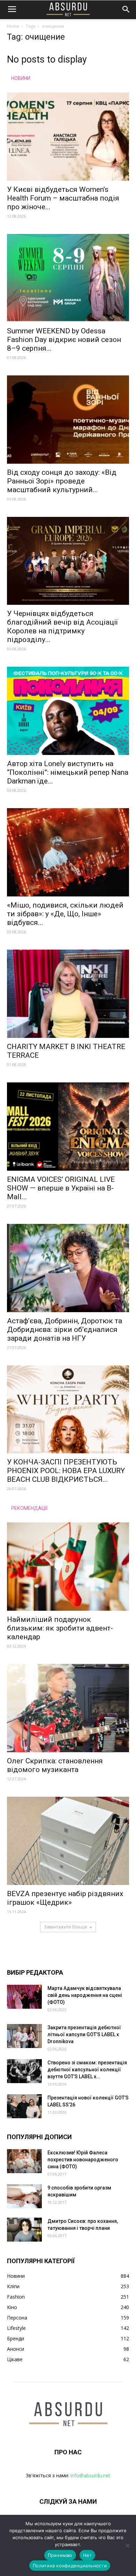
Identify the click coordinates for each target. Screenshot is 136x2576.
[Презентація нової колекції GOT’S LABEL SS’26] (24, 2106)
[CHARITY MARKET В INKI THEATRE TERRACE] (68, 994)
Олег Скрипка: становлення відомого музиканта (55, 1765)
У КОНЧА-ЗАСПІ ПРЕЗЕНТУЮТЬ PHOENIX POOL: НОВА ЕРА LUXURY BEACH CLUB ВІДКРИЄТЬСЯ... (66, 1471)
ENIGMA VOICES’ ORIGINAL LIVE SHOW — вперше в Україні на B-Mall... (61, 1188)
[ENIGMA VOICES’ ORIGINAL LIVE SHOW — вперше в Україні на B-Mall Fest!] (68, 1127)
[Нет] (127, 2545)
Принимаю (60, 2555)
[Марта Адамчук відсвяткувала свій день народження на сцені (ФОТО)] (24, 1997)
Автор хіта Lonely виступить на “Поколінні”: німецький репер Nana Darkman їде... (68, 772)
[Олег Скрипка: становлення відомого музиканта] (68, 1708)
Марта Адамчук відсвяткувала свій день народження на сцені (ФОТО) (85, 1995)
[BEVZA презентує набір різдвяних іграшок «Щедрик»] (68, 1841)
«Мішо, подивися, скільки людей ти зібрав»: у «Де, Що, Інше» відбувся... (65, 914)
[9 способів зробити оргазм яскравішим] (24, 2196)
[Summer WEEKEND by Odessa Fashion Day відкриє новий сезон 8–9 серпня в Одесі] (68, 278)
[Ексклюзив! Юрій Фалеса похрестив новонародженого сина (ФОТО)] (24, 2161)
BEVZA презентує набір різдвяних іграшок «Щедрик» (65, 1898)
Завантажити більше (66, 1927)
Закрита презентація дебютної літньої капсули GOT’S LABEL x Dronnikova (84, 2034)
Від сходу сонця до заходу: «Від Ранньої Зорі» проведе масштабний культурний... (62, 481)
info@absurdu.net (90, 2475)
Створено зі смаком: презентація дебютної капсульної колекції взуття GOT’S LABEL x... (87, 2070)
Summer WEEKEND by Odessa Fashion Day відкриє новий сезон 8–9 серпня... (64, 340)
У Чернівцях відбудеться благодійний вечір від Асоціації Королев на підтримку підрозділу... (62, 627)
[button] (126, 9)
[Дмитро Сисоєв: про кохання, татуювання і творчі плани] (24, 2230)
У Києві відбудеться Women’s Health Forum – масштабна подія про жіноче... (63, 198)
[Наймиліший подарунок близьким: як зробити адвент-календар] (68, 1567)
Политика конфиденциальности (70, 2566)
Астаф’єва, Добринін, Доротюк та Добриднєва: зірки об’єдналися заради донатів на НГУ (65, 1330)
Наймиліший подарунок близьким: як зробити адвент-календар (60, 1628)
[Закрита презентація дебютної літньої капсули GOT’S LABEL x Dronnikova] (24, 2036)
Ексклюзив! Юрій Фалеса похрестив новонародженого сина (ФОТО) (83, 2160)
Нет (88, 2555)
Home (13, 26)
